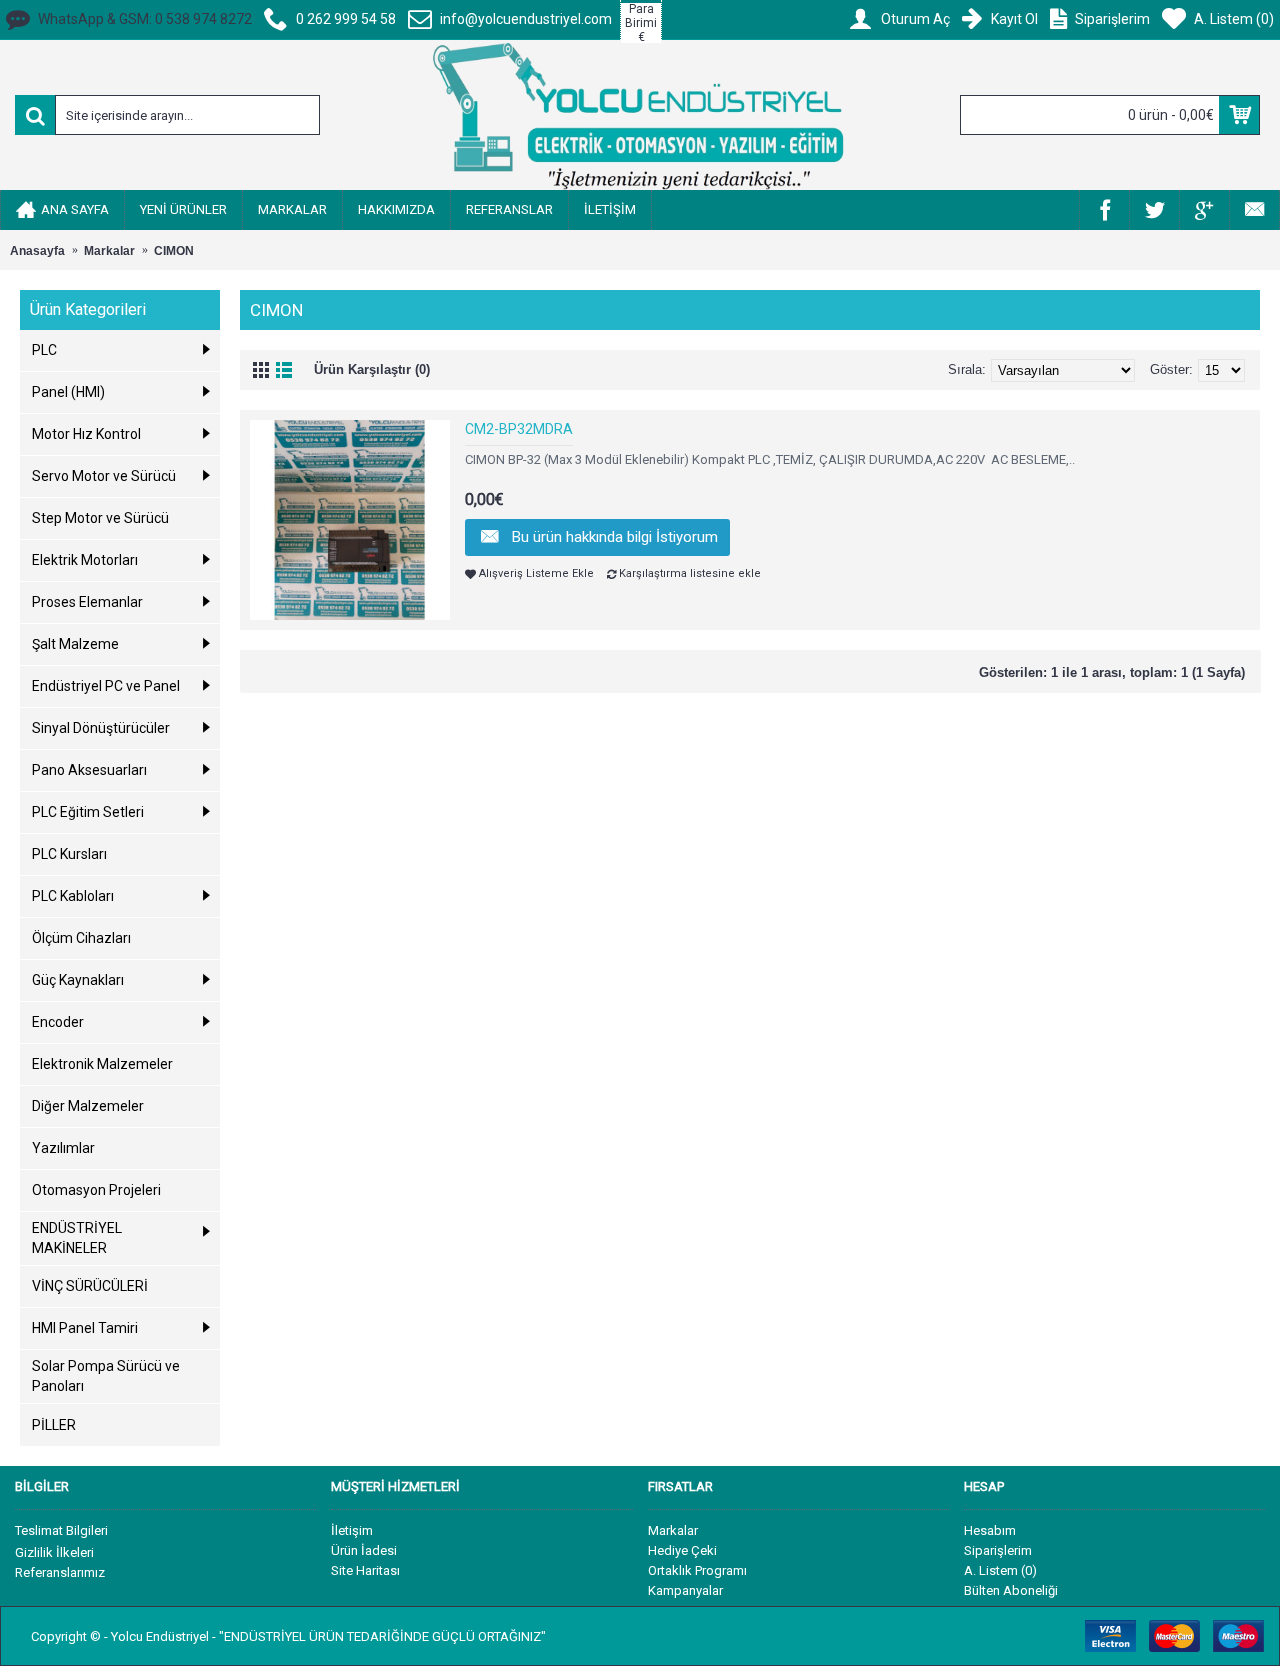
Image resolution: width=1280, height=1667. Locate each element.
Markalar (673, 1530)
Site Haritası (365, 1570)
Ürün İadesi (364, 1550)
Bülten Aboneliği (1011, 1590)
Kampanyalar (685, 1590)
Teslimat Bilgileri (61, 1530)
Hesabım (990, 1530)
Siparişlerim (998, 1550)
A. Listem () (1000, 1570)
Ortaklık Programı (697, 1570)
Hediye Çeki (682, 1550)
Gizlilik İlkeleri (54, 1552)
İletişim (352, 1530)
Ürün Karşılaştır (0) (372, 369)
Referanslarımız (60, 1572)
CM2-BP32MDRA (519, 429)
